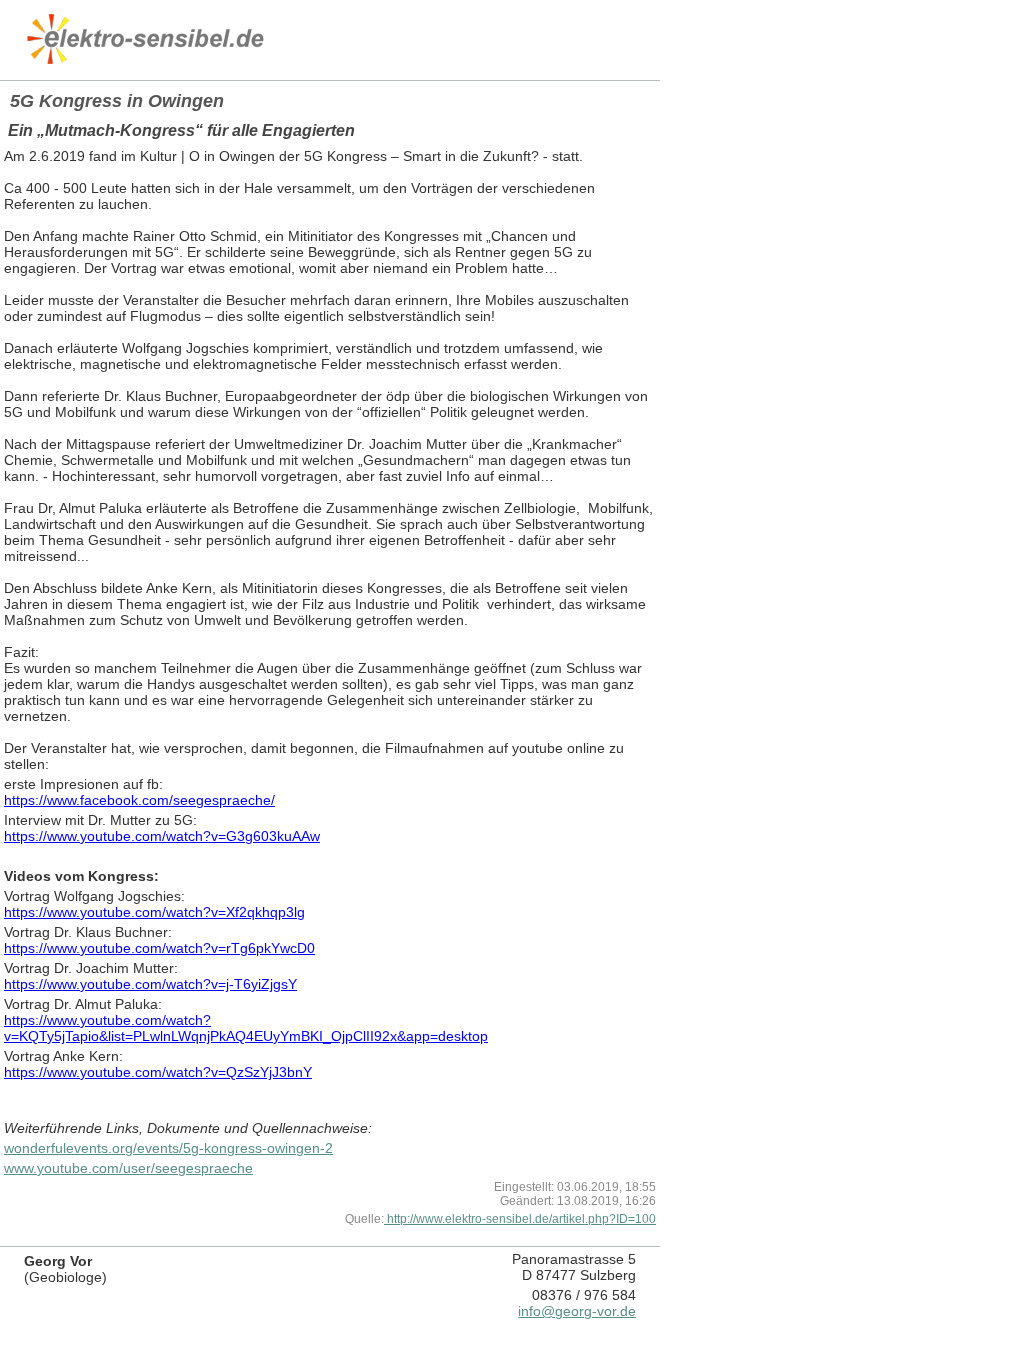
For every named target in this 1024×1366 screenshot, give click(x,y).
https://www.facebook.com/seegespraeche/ (139, 800)
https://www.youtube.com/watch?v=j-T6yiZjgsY (150, 984)
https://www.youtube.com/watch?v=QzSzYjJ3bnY (158, 1072)
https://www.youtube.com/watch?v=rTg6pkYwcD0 (159, 948)
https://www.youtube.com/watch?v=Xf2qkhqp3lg (154, 912)
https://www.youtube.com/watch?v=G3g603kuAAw (162, 836)
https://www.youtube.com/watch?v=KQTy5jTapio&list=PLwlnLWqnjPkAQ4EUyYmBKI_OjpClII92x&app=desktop (246, 1028)
